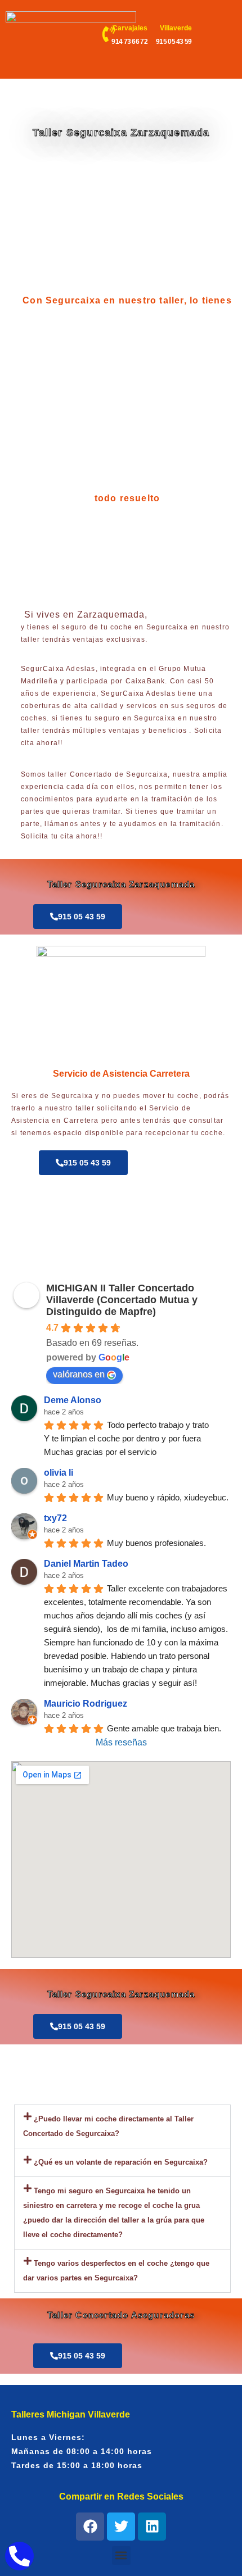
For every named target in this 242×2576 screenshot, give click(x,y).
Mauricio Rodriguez (86, 1704)
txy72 (55, 1518)
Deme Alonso (73, 1400)
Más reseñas (121, 1742)
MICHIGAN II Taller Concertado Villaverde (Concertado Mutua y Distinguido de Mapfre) (122, 1300)
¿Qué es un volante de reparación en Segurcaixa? (121, 2162)
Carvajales (130, 28)
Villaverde (176, 28)
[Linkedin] (152, 2527)
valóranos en (79, 1374)
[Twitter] (121, 2527)
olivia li (59, 1473)
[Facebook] (90, 2527)
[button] (122, 2126)
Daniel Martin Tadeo (86, 1564)
